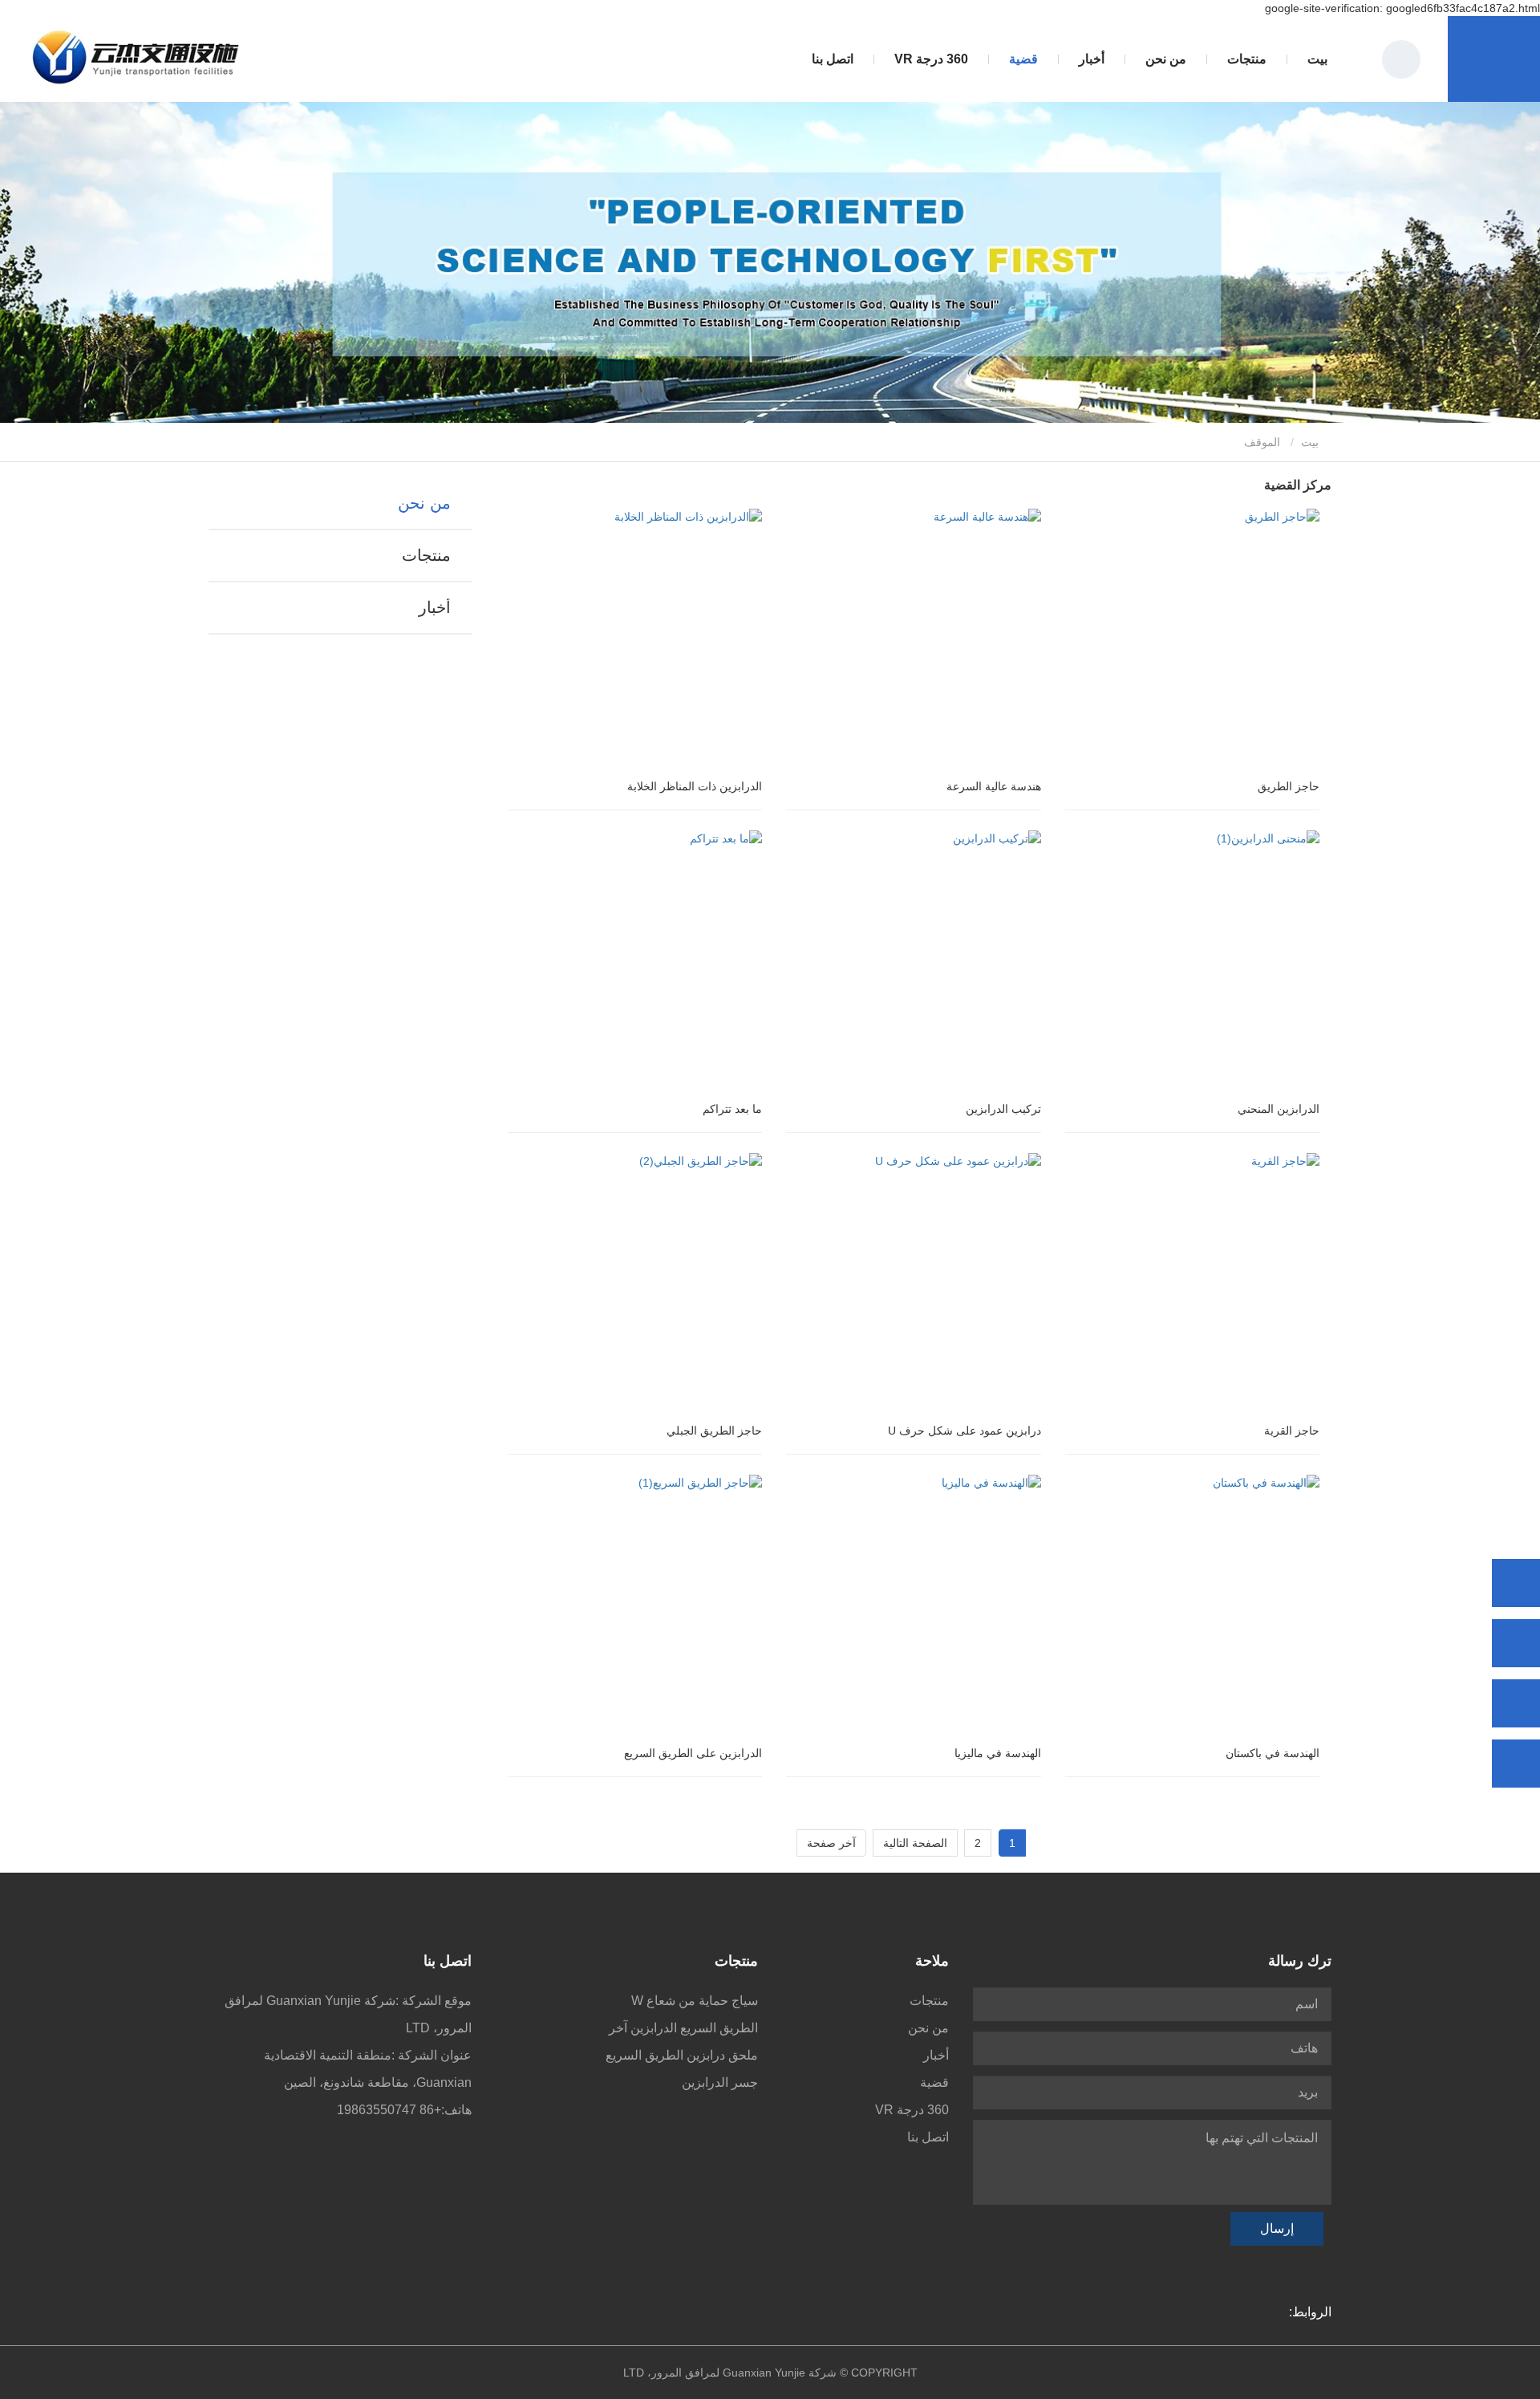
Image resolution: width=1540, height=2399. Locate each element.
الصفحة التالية (915, 1843)
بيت (1317, 59)
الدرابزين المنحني (1279, 1109)
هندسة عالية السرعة (994, 786)
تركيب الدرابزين (1003, 1109)
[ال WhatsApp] (1516, 1583)
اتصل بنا (833, 59)
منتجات (426, 555)
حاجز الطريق (1289, 786)
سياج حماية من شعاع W (695, 2001)
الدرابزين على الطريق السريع (693, 1753)
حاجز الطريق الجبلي (714, 1431)
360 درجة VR (931, 59)
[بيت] (137, 59)
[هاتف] (1516, 1643)
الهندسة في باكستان (1273, 1753)
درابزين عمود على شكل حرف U (965, 1431)
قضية (1023, 59)
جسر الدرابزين (720, 2082)
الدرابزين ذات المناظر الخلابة (695, 786)
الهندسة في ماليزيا (998, 1753)
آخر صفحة (831, 1843)
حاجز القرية (1292, 1431)
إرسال (1277, 2229)
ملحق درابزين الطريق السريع (682, 2055)
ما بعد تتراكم (732, 1109)
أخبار (434, 607)
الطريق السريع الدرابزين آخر (683, 2028)
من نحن (424, 503)
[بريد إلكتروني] (1516, 1703)
